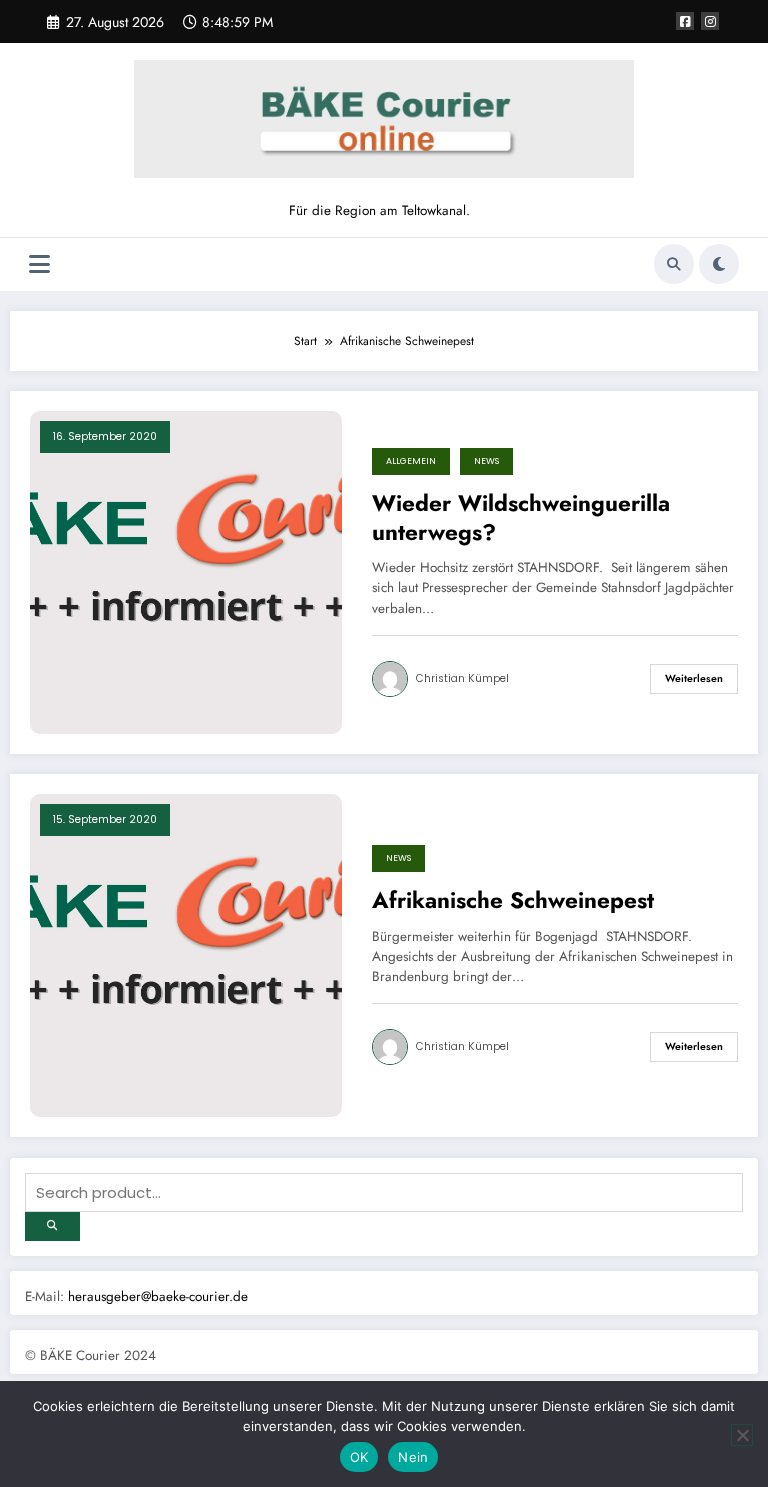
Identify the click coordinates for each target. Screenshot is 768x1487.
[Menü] (39, 264)
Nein (413, 1457)
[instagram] (710, 21)
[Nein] (742, 1435)
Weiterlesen (694, 678)
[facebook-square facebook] (685, 21)
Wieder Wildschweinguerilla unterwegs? (521, 518)
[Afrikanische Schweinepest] (186, 954)
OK (359, 1457)
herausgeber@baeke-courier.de (158, 1296)
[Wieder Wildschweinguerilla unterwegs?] (186, 571)
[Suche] (674, 264)
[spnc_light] (719, 264)
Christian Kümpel (462, 678)
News (486, 461)
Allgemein (411, 461)
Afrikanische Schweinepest (513, 900)
